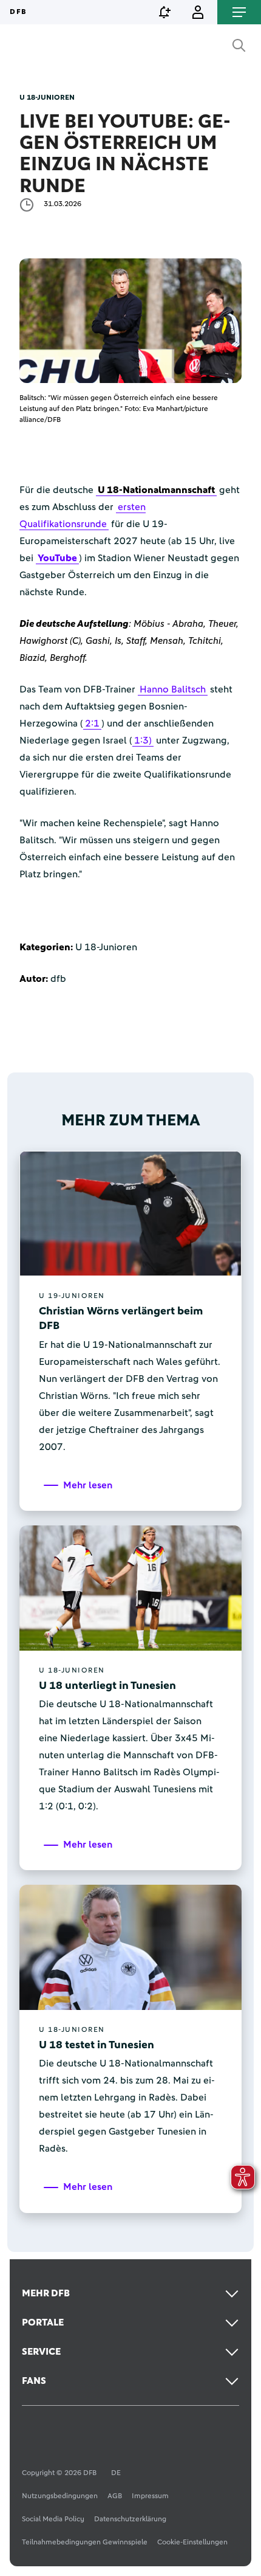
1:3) (143, 741)
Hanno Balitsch (173, 689)
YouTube (57, 558)
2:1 (92, 723)
